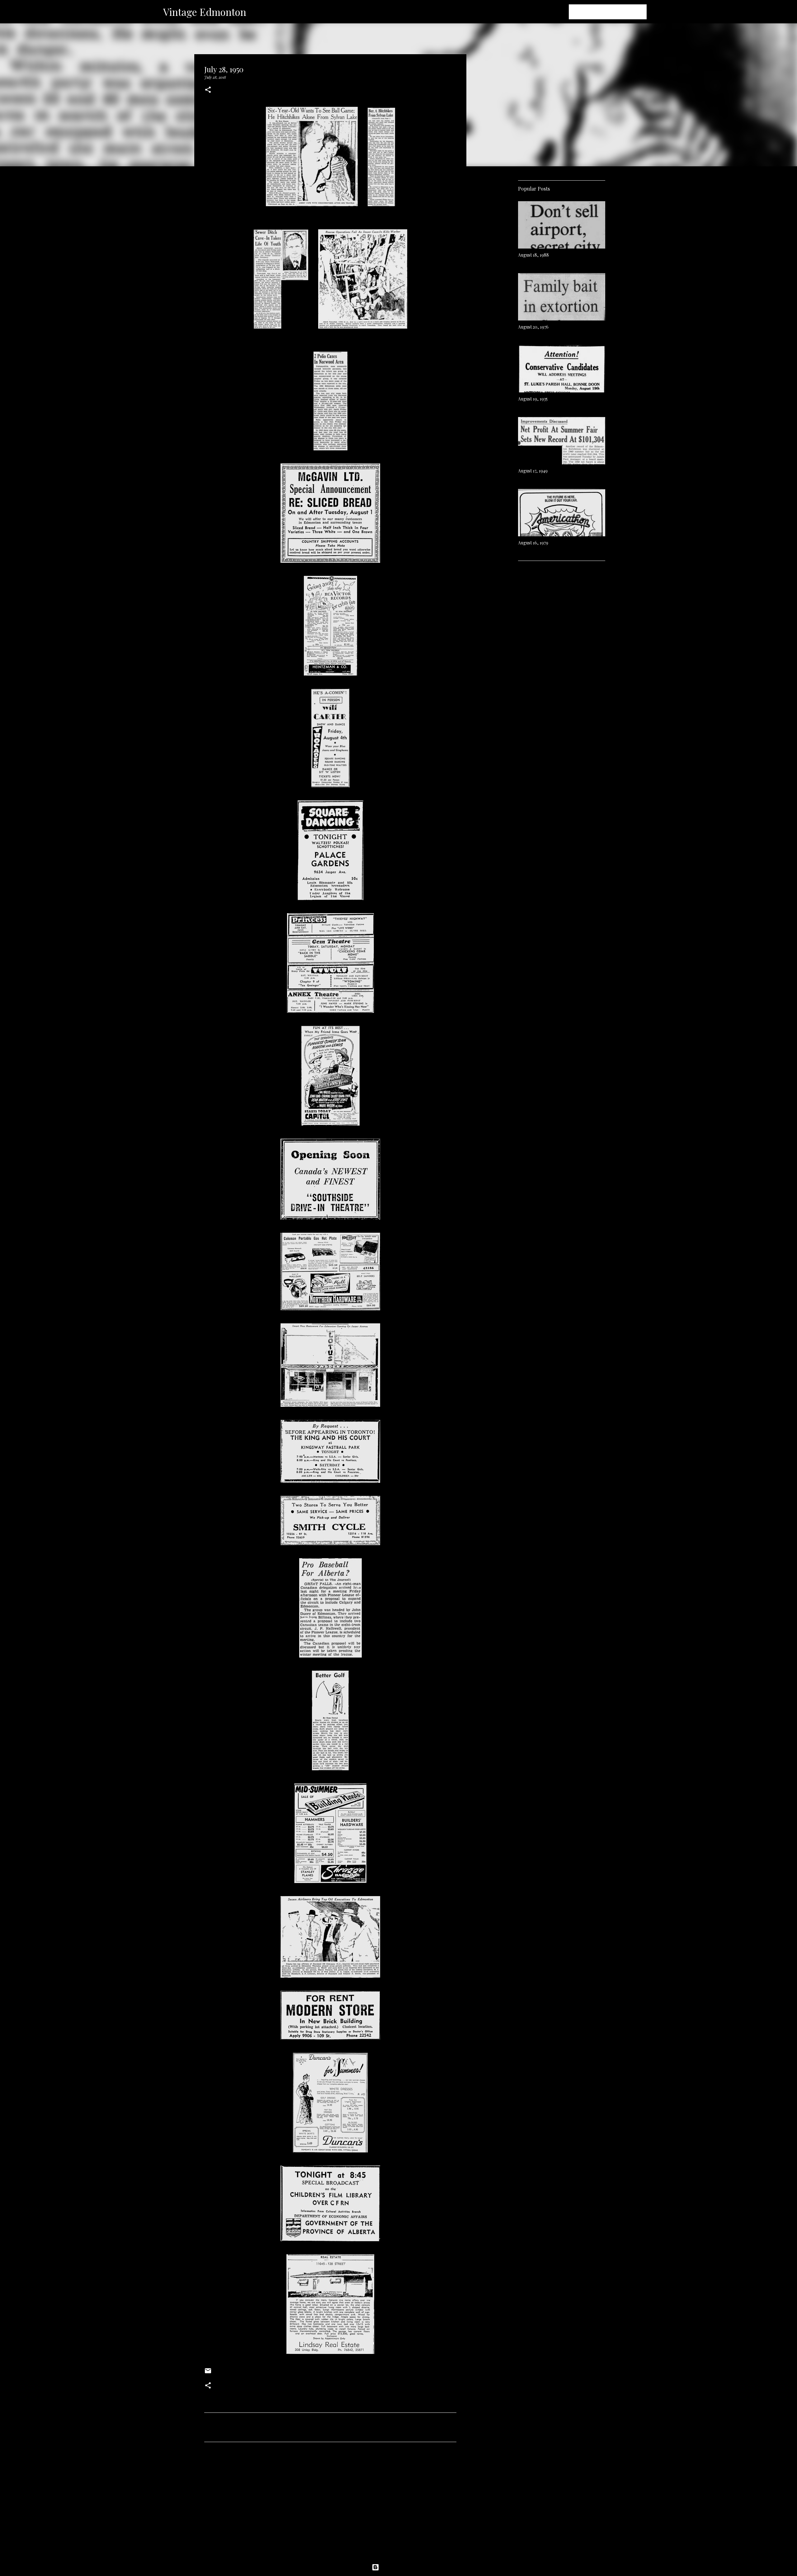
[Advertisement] (330, 2505)
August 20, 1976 (533, 327)
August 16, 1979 (533, 543)
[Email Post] (208, 2373)
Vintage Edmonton (205, 12)
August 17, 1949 (533, 471)
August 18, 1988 (533, 255)
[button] (208, 90)
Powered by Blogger (402, 2567)
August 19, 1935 (533, 399)
